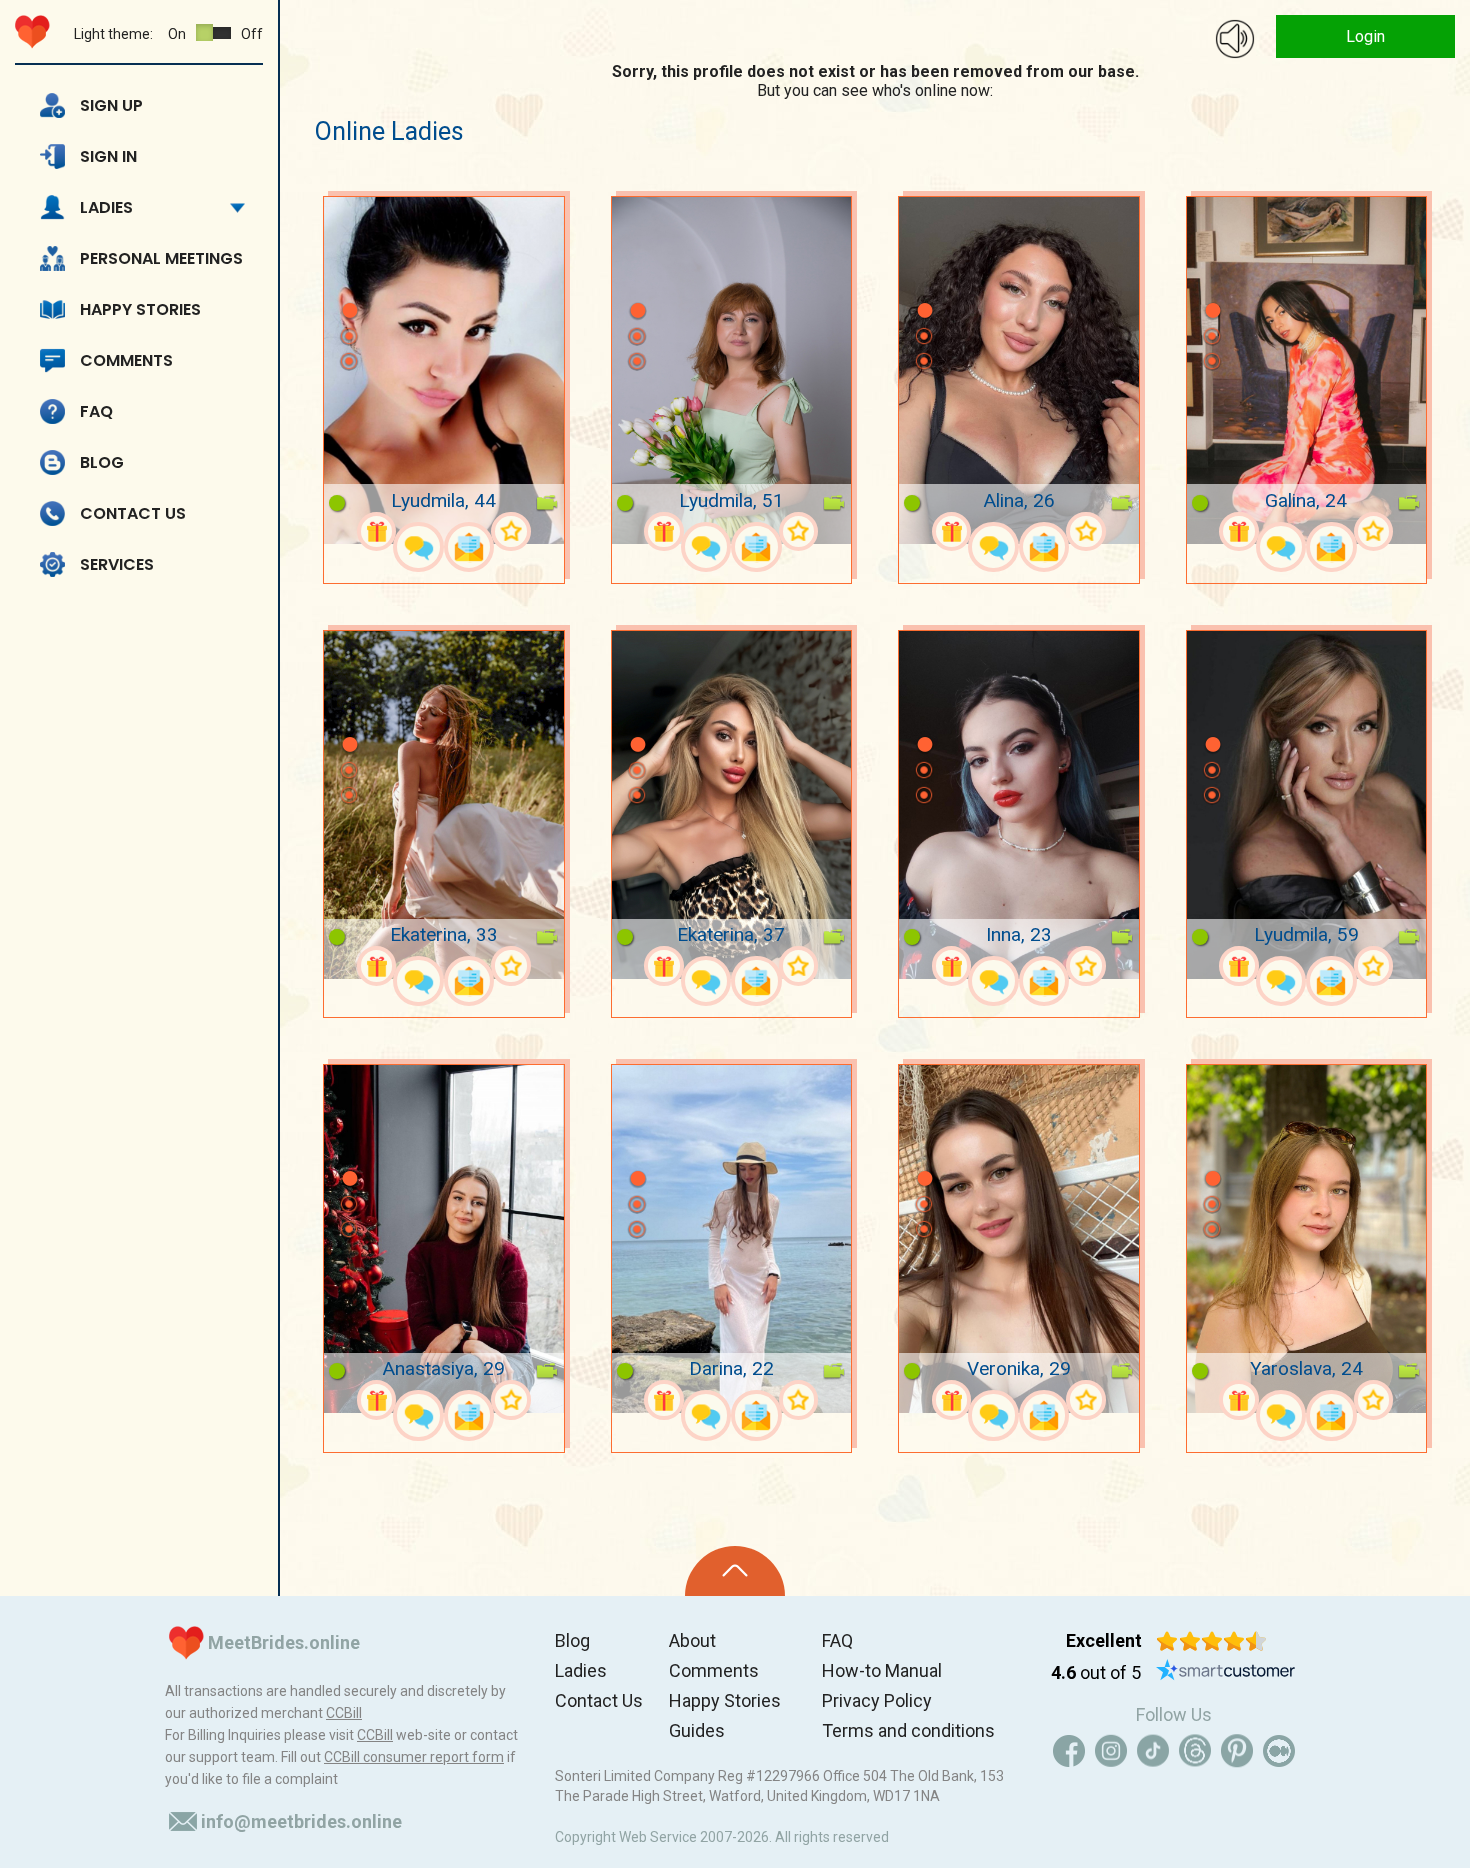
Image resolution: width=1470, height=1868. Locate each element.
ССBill (344, 1713)
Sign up (111, 105)
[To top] (735, 1571)
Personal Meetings (161, 258)
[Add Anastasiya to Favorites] (511, 1400)
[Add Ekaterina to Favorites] (511, 966)
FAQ (96, 411)
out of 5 (1096, 1672)
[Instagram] (1111, 1751)
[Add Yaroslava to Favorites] (1374, 1400)
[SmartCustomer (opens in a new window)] (1226, 1673)
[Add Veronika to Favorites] (1086, 1400)
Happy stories (140, 309)
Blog (102, 462)
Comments (126, 360)
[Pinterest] (1237, 1751)
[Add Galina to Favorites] (1374, 532)
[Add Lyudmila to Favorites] (511, 532)
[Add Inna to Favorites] (1086, 966)
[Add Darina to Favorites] (799, 1400)
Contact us (133, 513)
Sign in (108, 156)
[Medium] (1279, 1751)
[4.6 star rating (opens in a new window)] (1211, 1641)
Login (1365, 36)
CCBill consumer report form (414, 1757)
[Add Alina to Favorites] (1086, 532)
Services (117, 564)
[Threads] (1195, 1751)
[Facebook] (1069, 1751)
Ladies (106, 207)
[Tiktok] (1153, 1751)
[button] (349, 281)
